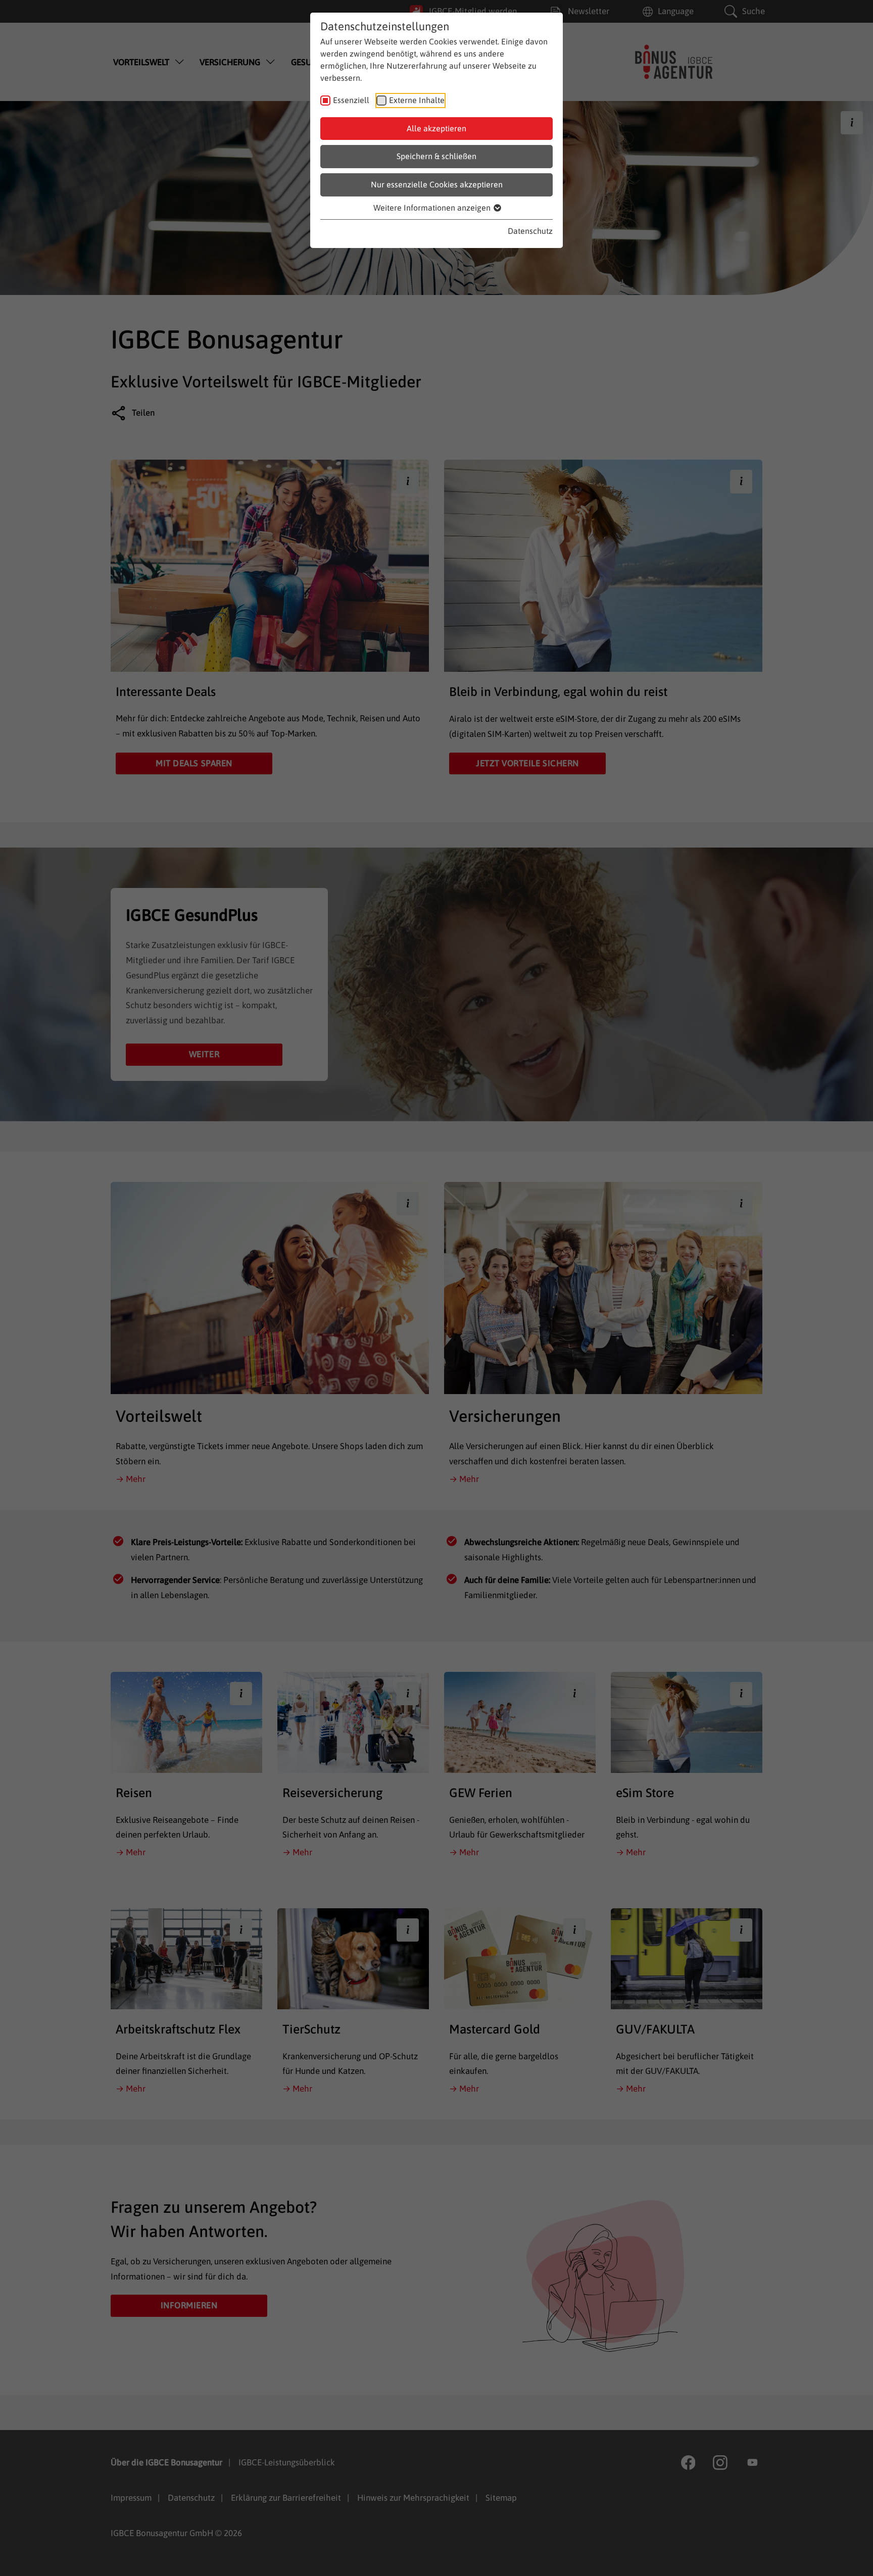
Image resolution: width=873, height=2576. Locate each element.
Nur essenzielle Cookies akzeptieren (437, 184)
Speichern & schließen (437, 156)
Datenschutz (530, 231)
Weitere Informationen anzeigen (433, 208)
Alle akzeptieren (437, 128)
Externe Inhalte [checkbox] (417, 100)
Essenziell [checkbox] (351, 100)
